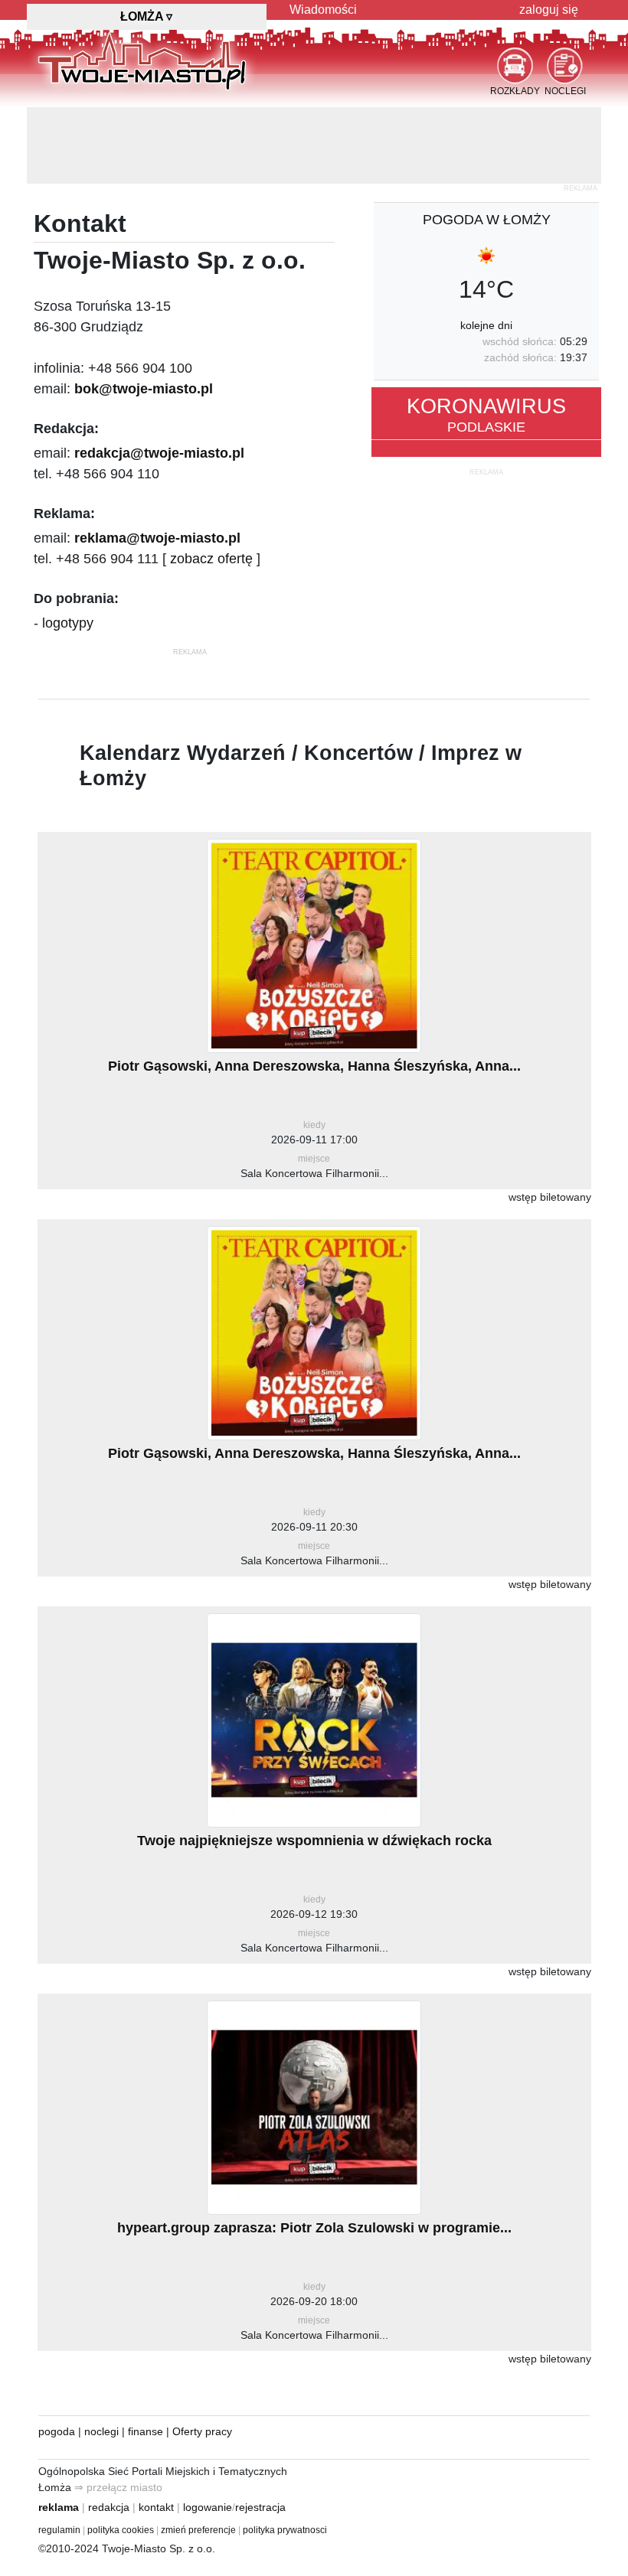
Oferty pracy (202, 2431)
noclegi (101, 2431)
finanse (146, 2431)
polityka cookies (121, 2530)
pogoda (57, 2431)
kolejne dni (486, 325)
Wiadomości (323, 10)
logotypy (68, 623)
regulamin (59, 2530)
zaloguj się (549, 10)
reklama (59, 2507)
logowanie (208, 2507)
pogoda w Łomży (487, 220)
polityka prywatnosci (285, 2530)
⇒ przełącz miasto (118, 2487)
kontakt (156, 2507)
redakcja (109, 2507)
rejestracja (260, 2507)
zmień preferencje (198, 2530)
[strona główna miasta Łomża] (142, 60)
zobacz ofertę (211, 559)
